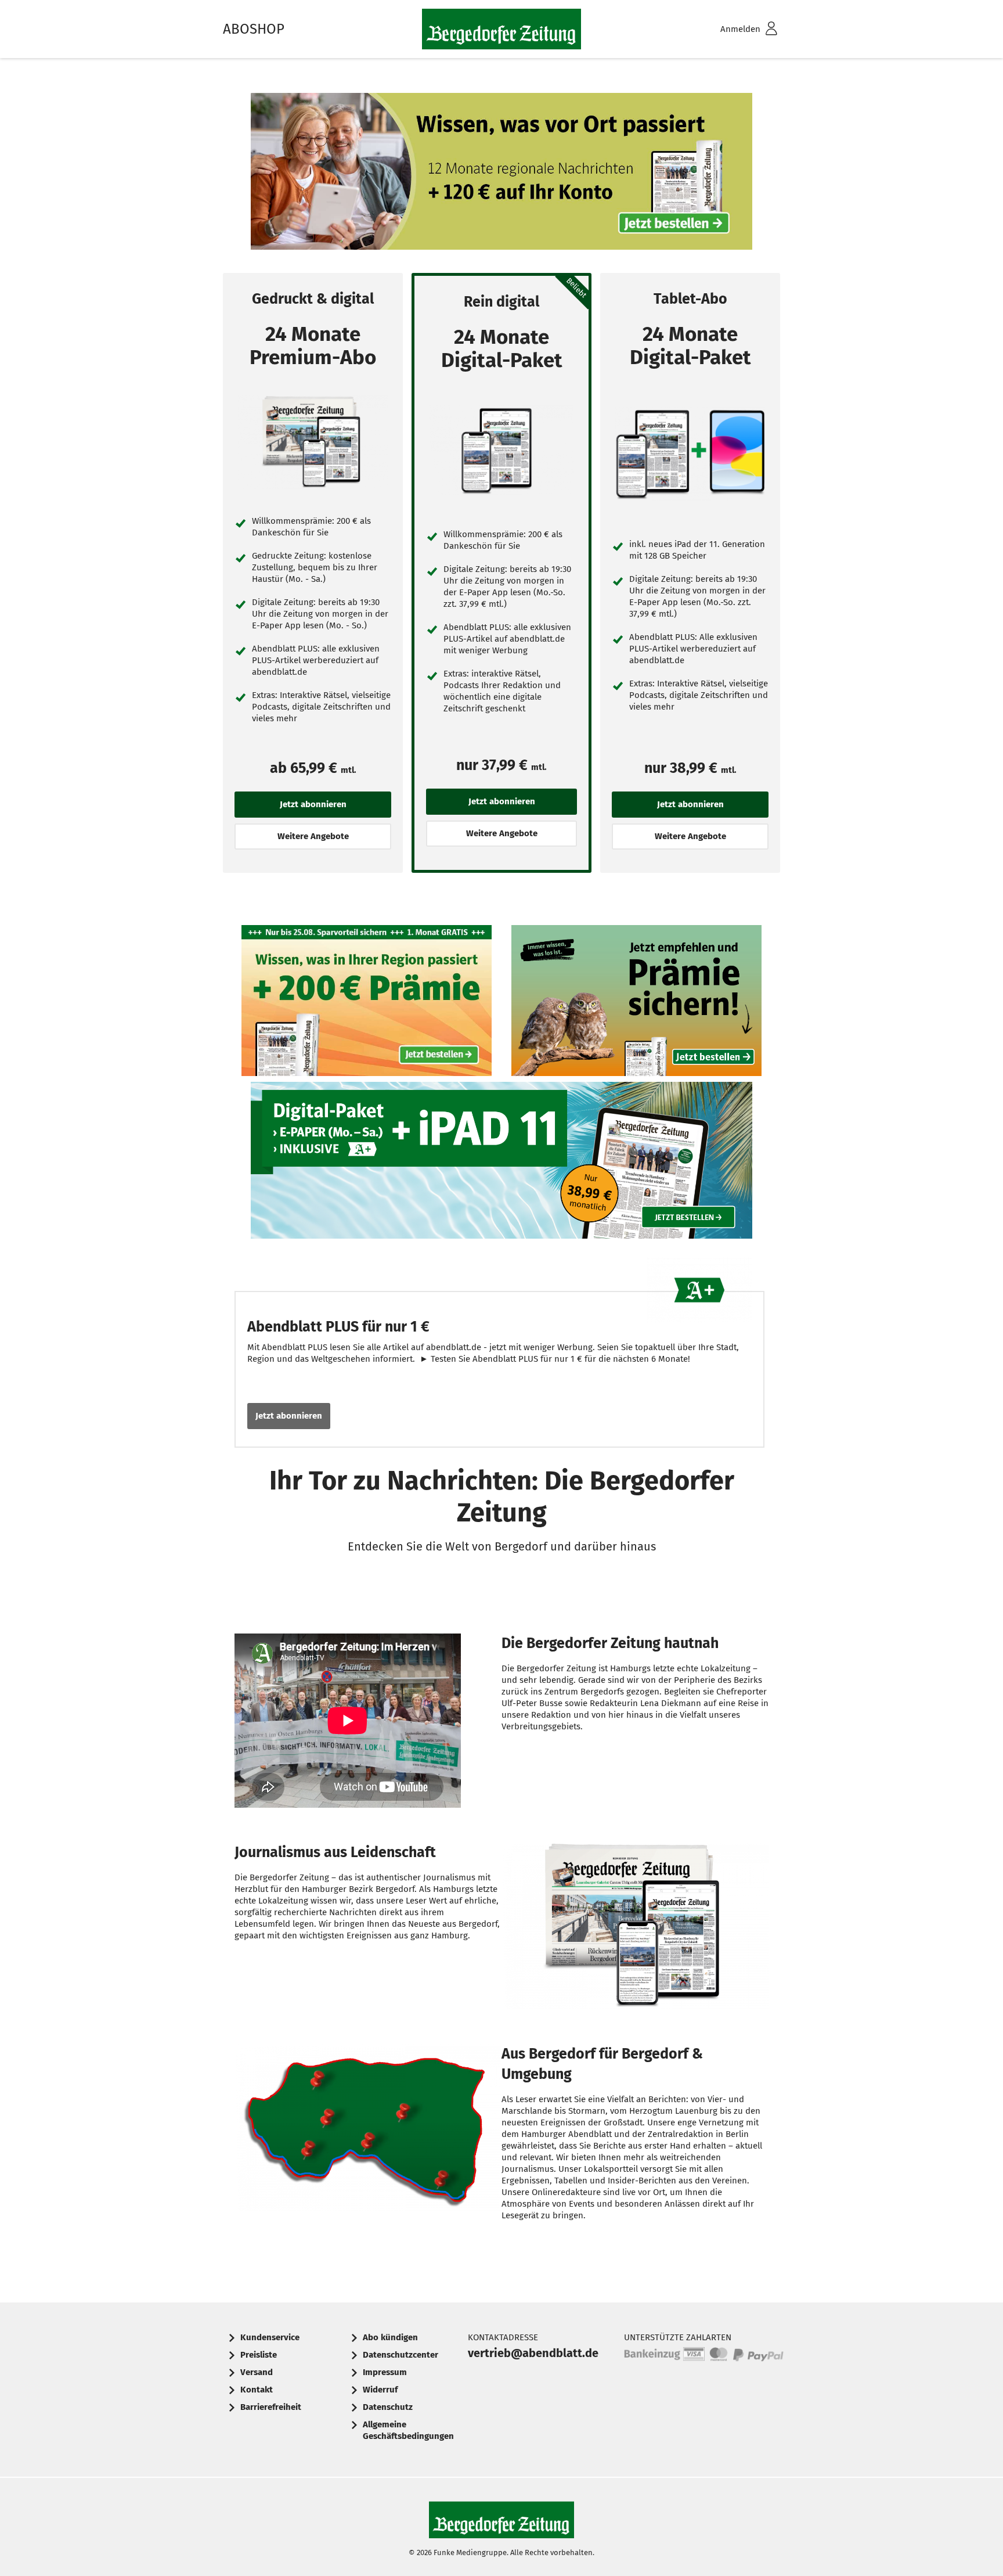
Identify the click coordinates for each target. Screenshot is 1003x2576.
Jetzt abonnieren (289, 1416)
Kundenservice (270, 2337)
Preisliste (259, 2355)
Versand (257, 2372)
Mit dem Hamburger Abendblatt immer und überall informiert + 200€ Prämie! (367, 1003)
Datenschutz (388, 2407)
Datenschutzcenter (401, 2355)
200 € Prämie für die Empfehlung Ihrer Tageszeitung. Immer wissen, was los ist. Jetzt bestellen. (637, 1003)
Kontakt (257, 2390)
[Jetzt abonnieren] (313, 442)
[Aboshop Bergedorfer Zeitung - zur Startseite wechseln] (501, 29)
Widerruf (380, 2390)
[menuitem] (734, 29)
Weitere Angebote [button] (313, 836)
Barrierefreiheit (271, 2407)
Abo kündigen (390, 2337)
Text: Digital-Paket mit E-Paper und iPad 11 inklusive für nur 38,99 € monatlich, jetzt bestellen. (501, 1163)
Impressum (385, 2372)
